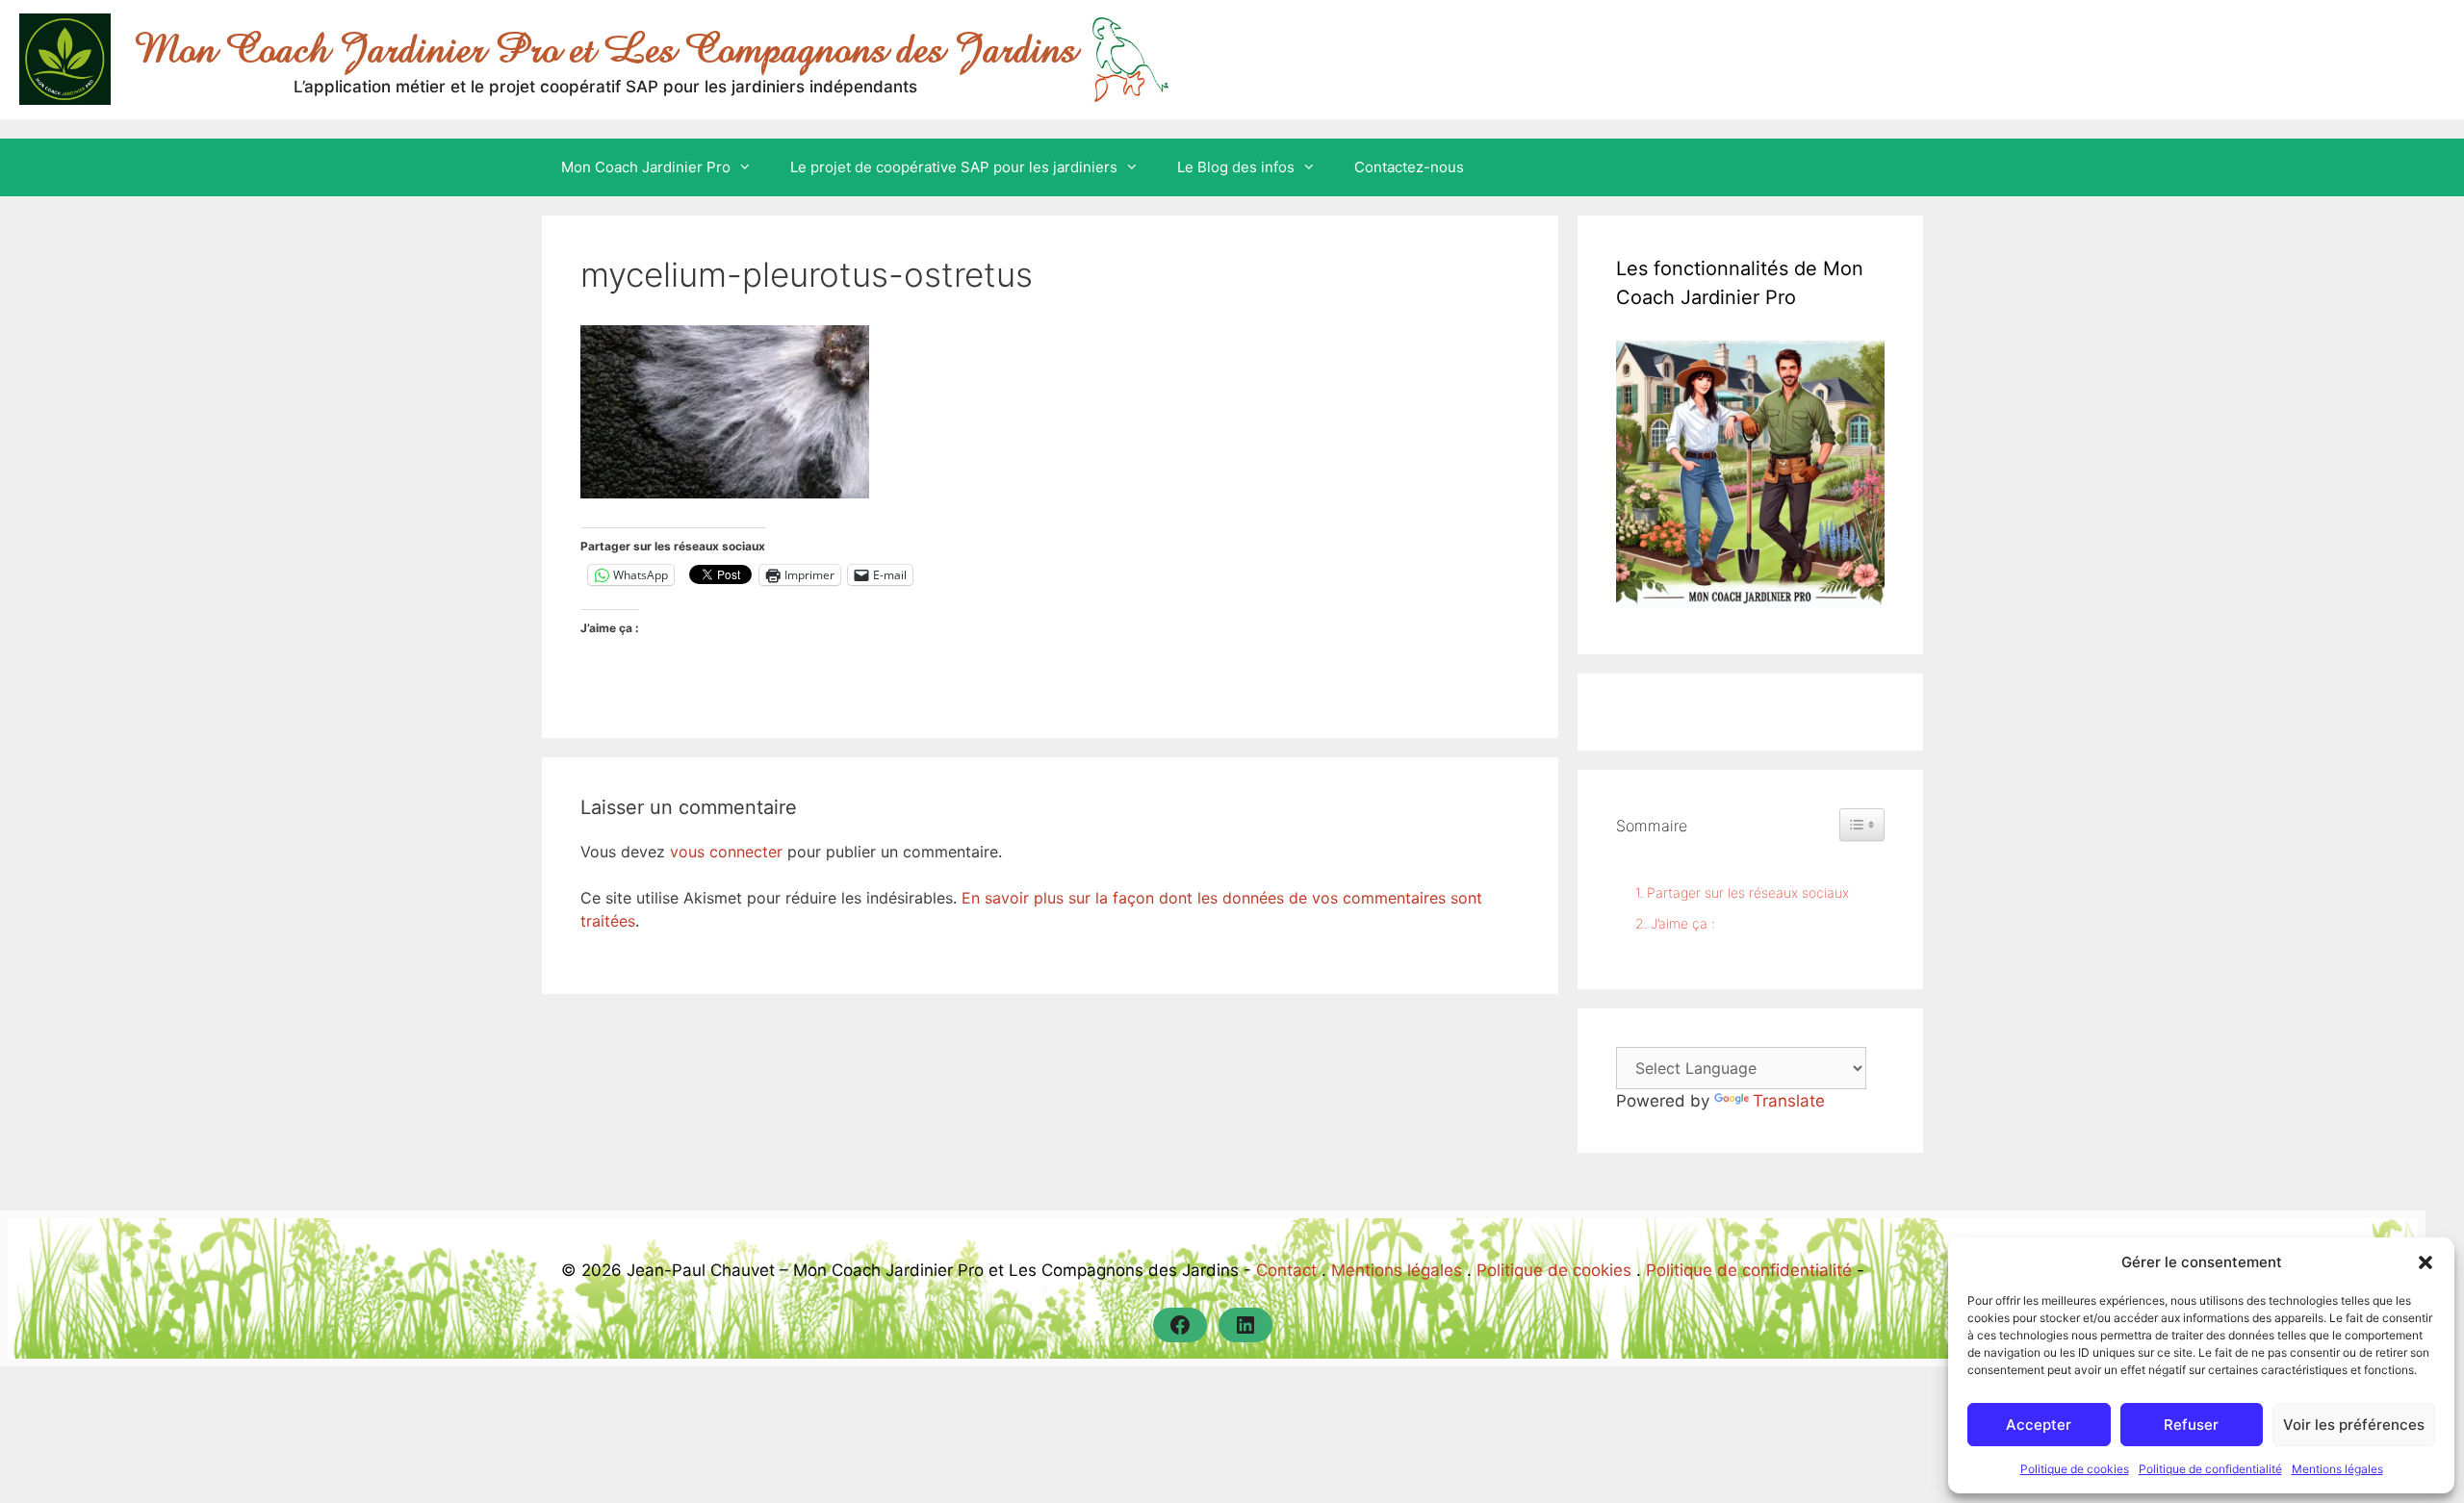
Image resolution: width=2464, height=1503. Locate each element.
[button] (2425, 1262)
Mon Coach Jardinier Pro (646, 167)
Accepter (2039, 1425)
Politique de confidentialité (2210, 1469)
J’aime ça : (1683, 923)
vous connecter (726, 852)
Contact (1286, 1270)
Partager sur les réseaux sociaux (1748, 892)
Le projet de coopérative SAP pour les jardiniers (954, 167)
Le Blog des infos (1236, 167)
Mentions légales (2337, 1469)
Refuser (2191, 1425)
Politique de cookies (2075, 1469)
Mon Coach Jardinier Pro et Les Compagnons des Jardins (605, 49)
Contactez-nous (1409, 167)
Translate (1789, 1101)
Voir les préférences (2354, 1425)
